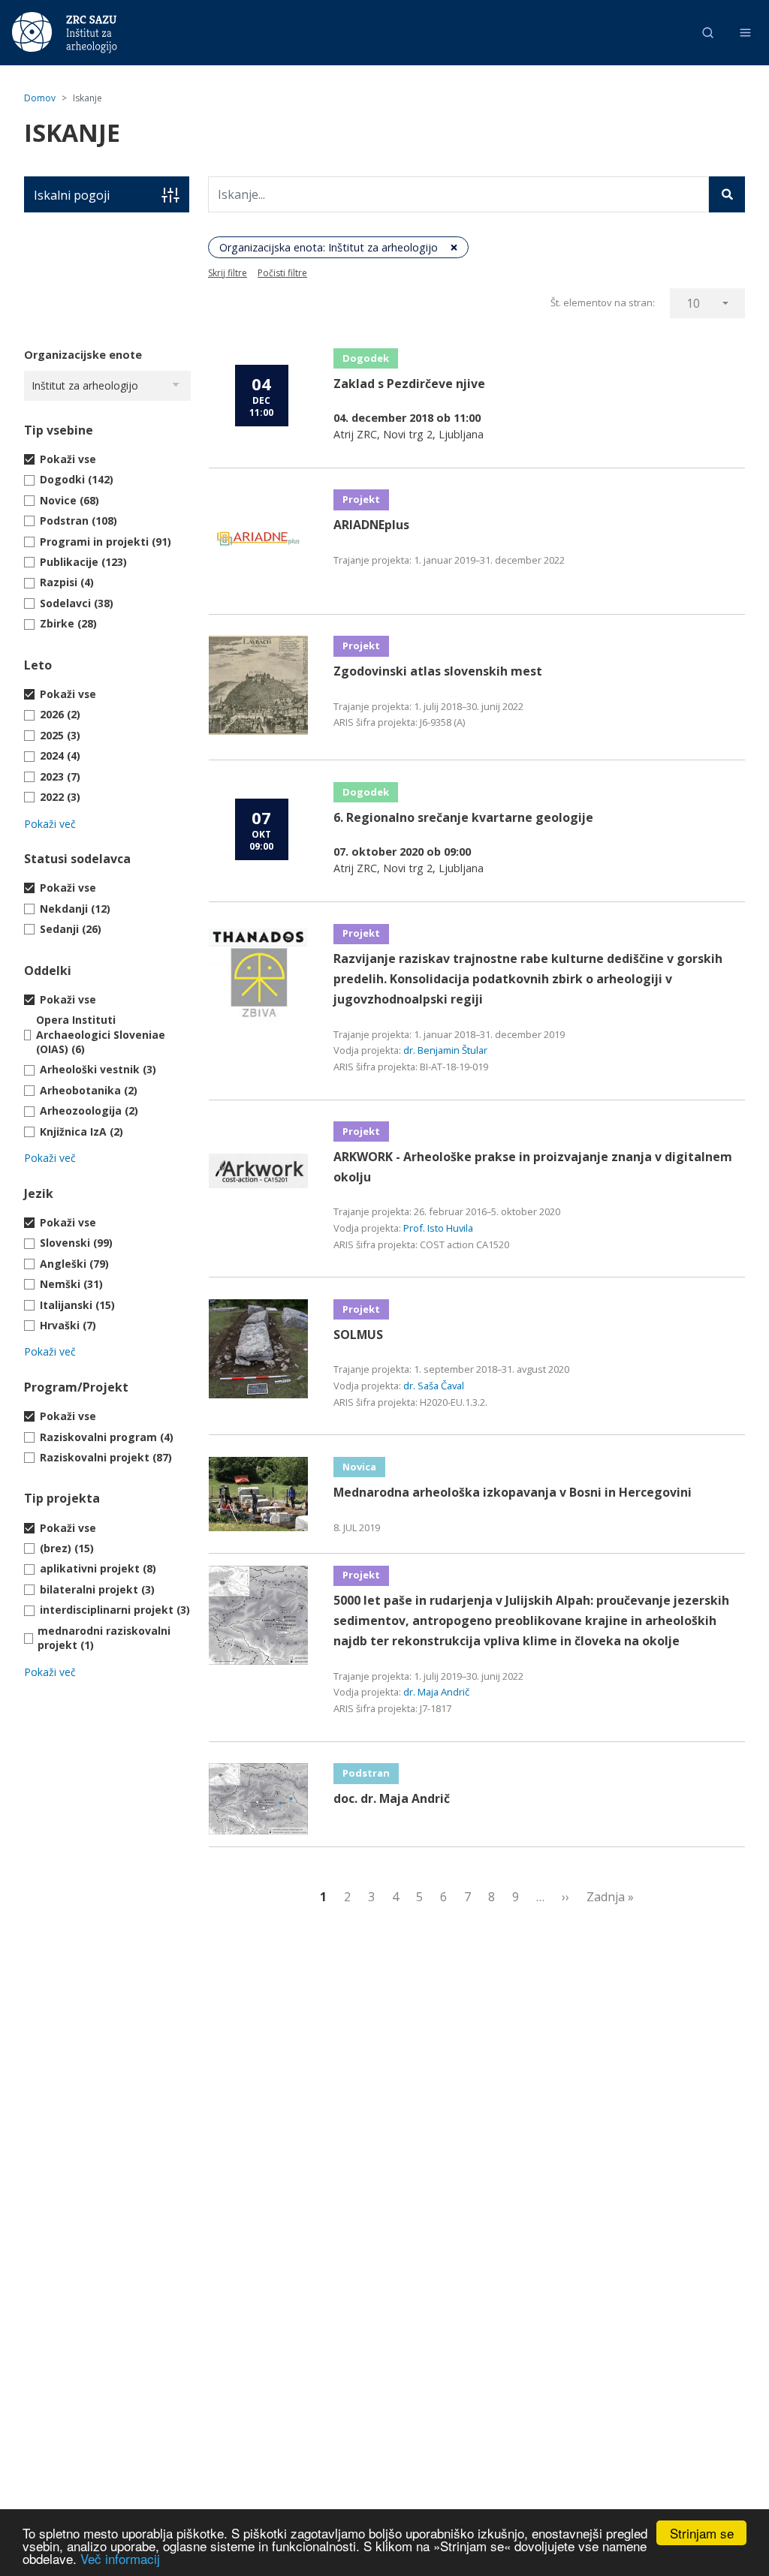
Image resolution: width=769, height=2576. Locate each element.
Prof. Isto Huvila (438, 1228)
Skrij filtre (228, 273)
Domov (40, 98)
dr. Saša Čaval (434, 1386)
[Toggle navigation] (745, 33)
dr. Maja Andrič (436, 1692)
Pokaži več (50, 824)
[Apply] (727, 194)
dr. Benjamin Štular (445, 1050)
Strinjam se (702, 2533)
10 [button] (693, 303)
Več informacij (120, 2558)
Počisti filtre (282, 273)
